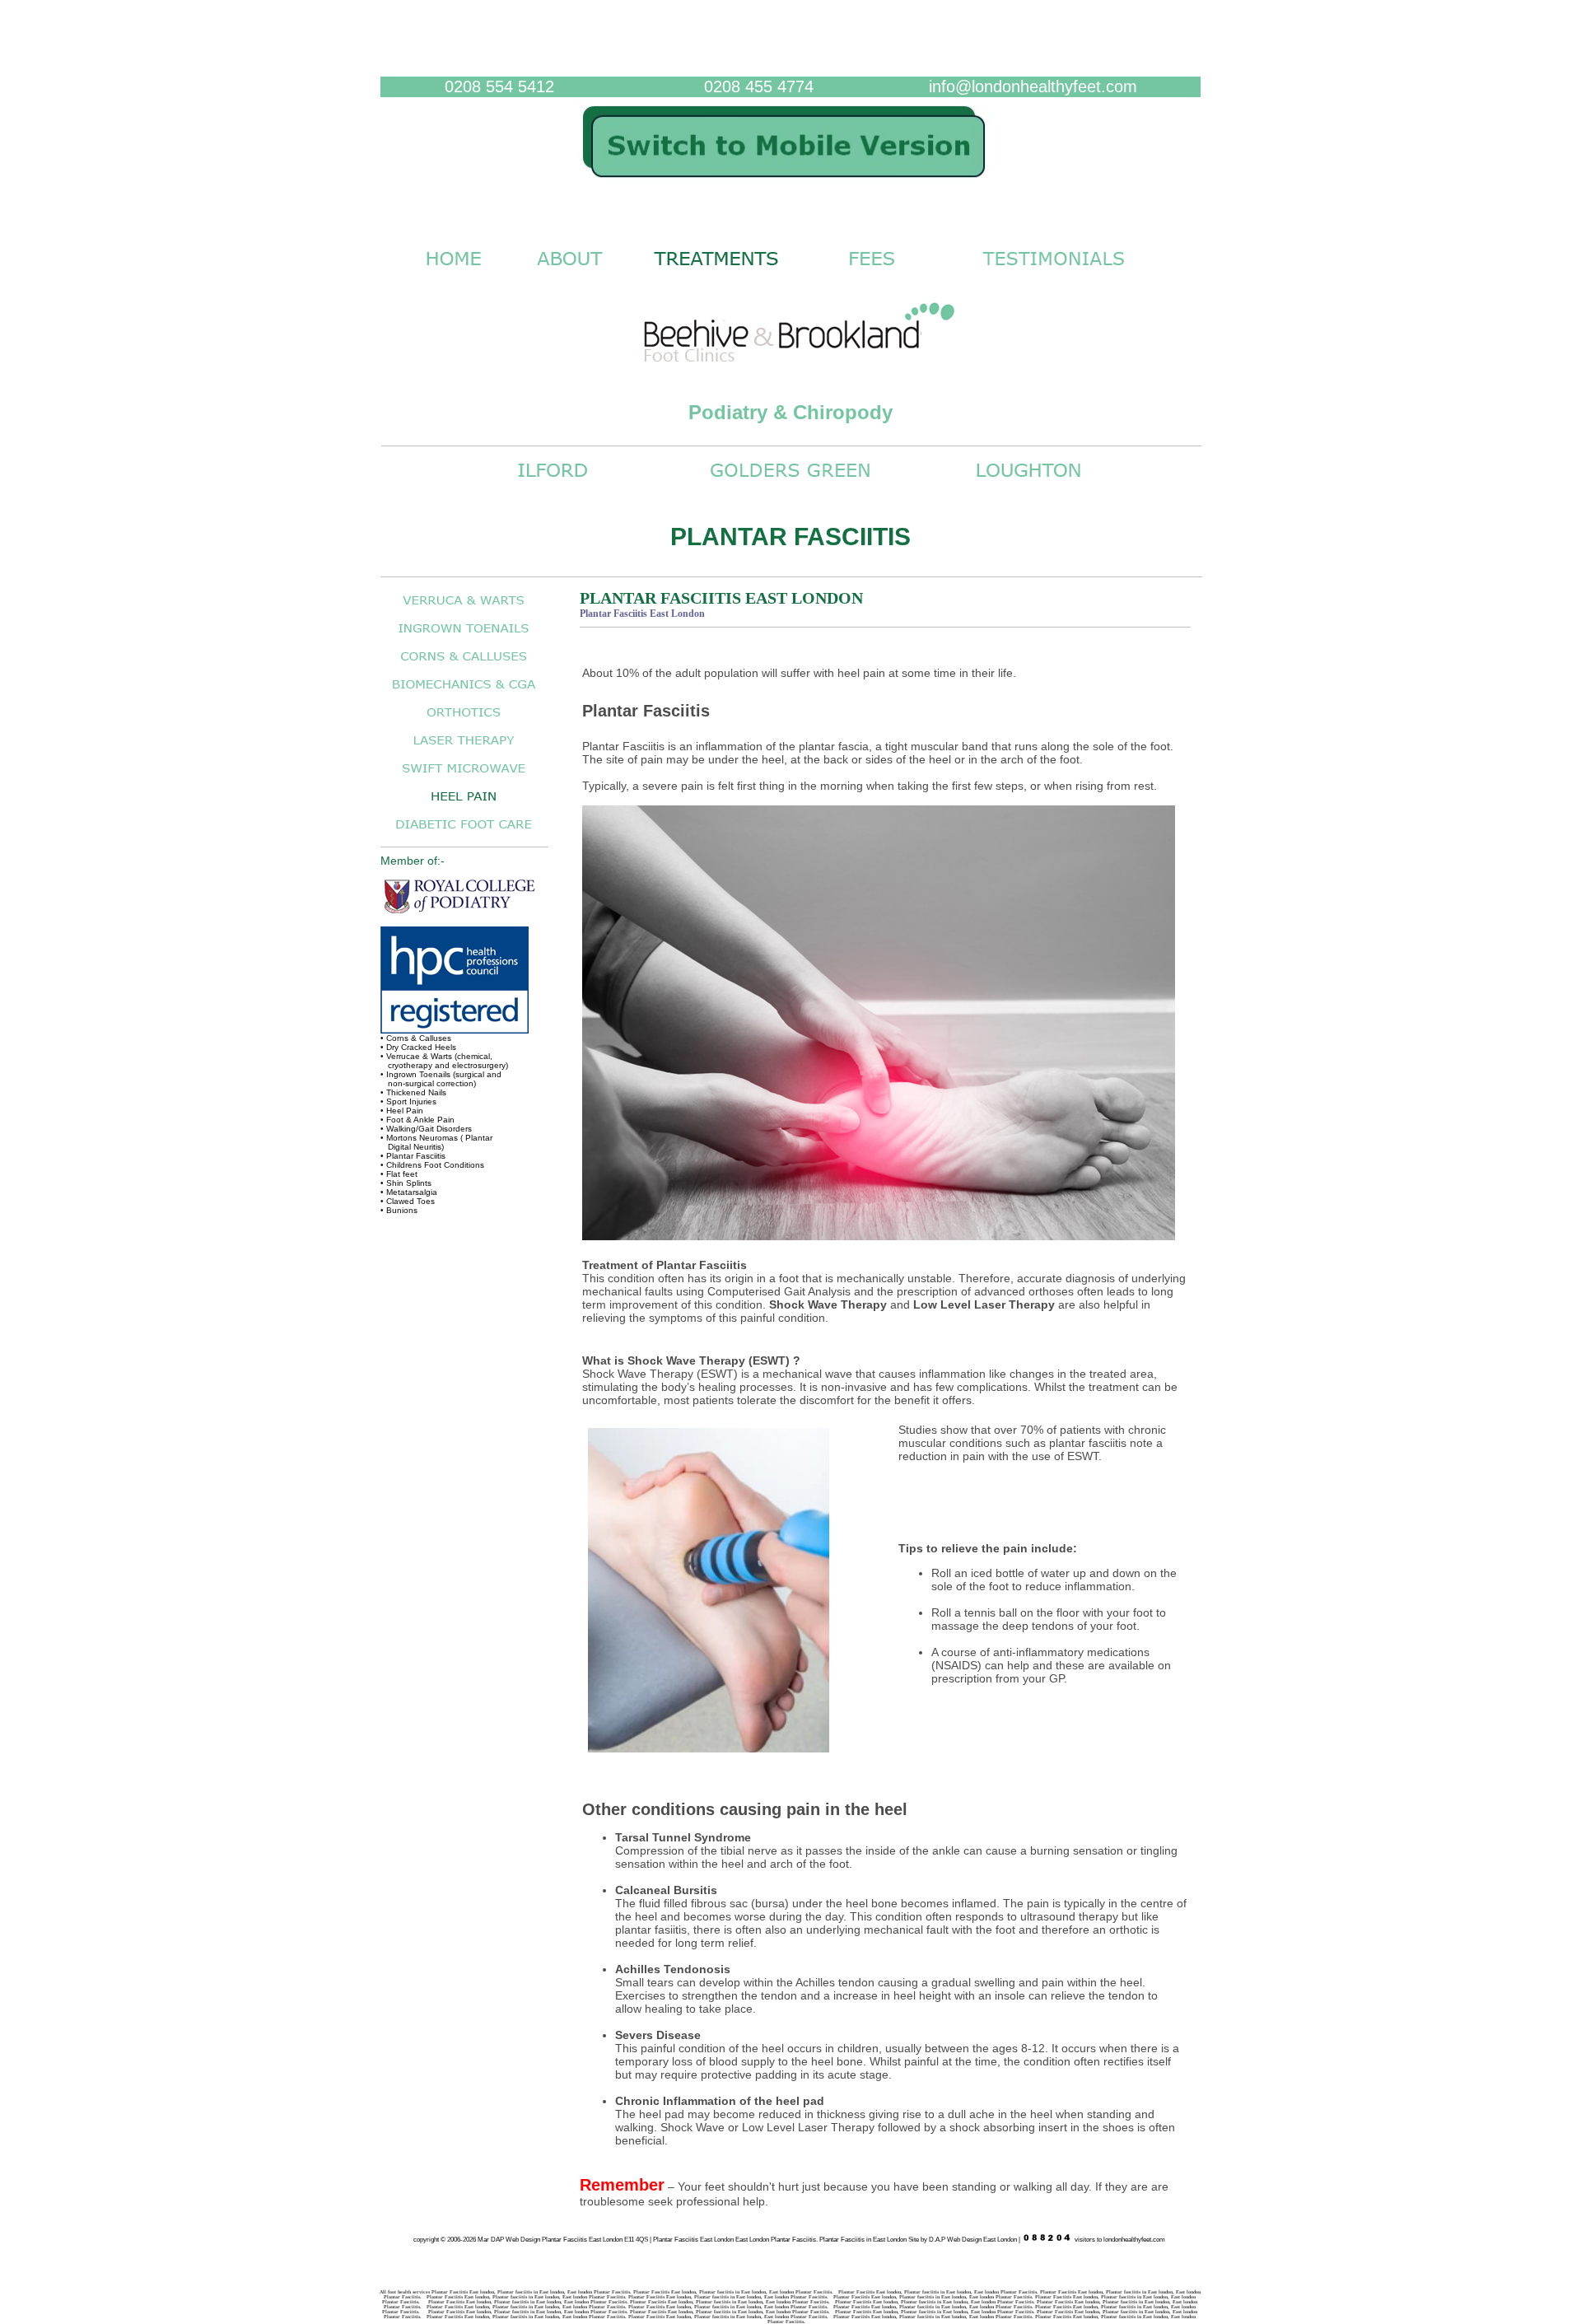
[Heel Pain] (464, 805)
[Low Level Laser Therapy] (464, 749)
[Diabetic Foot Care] (464, 833)
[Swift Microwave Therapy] (464, 777)
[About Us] (569, 274)
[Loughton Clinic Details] (1028, 485)
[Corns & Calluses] (464, 665)
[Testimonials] (1054, 274)
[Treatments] (716, 274)
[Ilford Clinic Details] (553, 485)
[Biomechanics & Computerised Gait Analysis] (464, 693)
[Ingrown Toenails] (464, 637)
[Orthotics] (464, 721)
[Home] (790, 186)
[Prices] (872, 274)
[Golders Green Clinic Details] (790, 485)
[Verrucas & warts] (464, 609)
